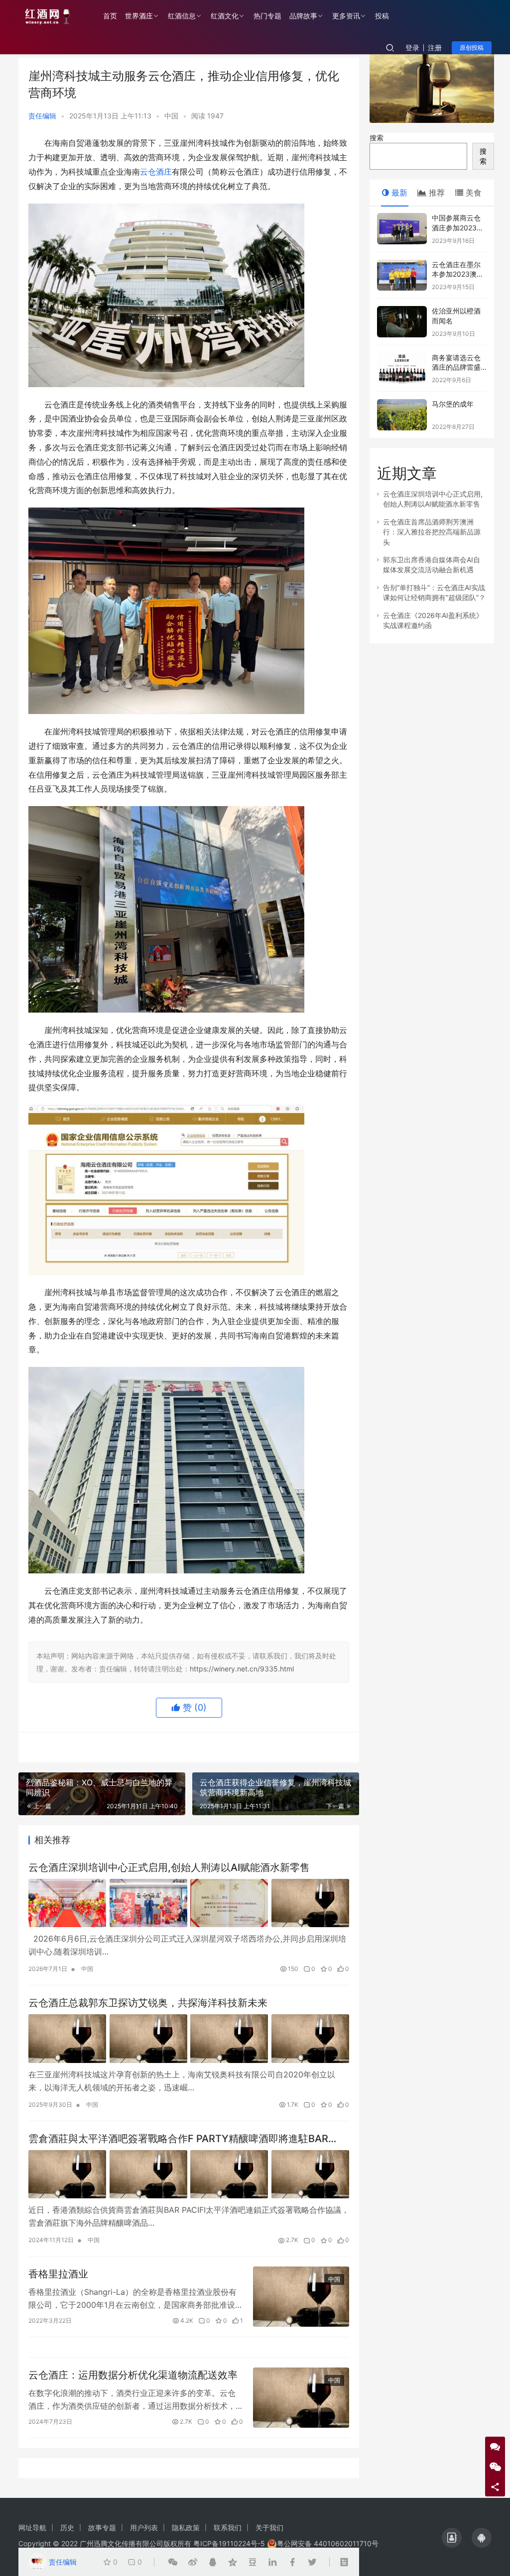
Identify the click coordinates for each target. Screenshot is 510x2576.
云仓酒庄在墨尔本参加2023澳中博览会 (458, 274)
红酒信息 (182, 16)
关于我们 (269, 2527)
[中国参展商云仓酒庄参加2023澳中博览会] (402, 229)
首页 (110, 16)
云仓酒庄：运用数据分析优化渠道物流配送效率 (133, 2375)
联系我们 (228, 2527)
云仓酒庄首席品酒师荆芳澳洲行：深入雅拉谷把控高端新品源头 (432, 532)
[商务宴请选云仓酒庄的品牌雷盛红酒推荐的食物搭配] (402, 368)
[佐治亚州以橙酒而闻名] (402, 322)
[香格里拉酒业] (301, 2297)
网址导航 (32, 2527)
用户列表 (144, 2527)
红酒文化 (225, 16)
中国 (171, 116)
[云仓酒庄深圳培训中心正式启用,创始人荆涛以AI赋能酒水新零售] (189, 1903)
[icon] (452, 2538)
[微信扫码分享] (173, 2562)
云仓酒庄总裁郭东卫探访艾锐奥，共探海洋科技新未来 (148, 2003)
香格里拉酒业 (58, 2274)
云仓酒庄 (156, 172)
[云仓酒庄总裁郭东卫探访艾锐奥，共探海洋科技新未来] (189, 2039)
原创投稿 (472, 48)
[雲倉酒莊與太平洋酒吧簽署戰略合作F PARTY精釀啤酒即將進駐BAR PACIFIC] (189, 2174)
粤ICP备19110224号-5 (229, 2543)
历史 (67, 2527)
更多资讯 (346, 16)
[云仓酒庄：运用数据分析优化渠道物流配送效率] (301, 2398)
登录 (412, 48)
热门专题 (267, 16)
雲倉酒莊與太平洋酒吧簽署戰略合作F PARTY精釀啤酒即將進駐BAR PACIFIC (178, 2139)
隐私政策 (186, 2527)
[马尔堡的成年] (402, 415)
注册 (435, 48)
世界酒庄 (139, 16)
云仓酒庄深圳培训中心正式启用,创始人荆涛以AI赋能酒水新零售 (169, 1867)
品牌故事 (303, 16)
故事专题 (102, 2527)
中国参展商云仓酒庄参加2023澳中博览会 (458, 227)
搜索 (377, 138)
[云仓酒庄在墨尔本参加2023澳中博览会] (402, 275)
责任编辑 (42, 116)
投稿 (382, 16)
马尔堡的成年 (453, 404)
